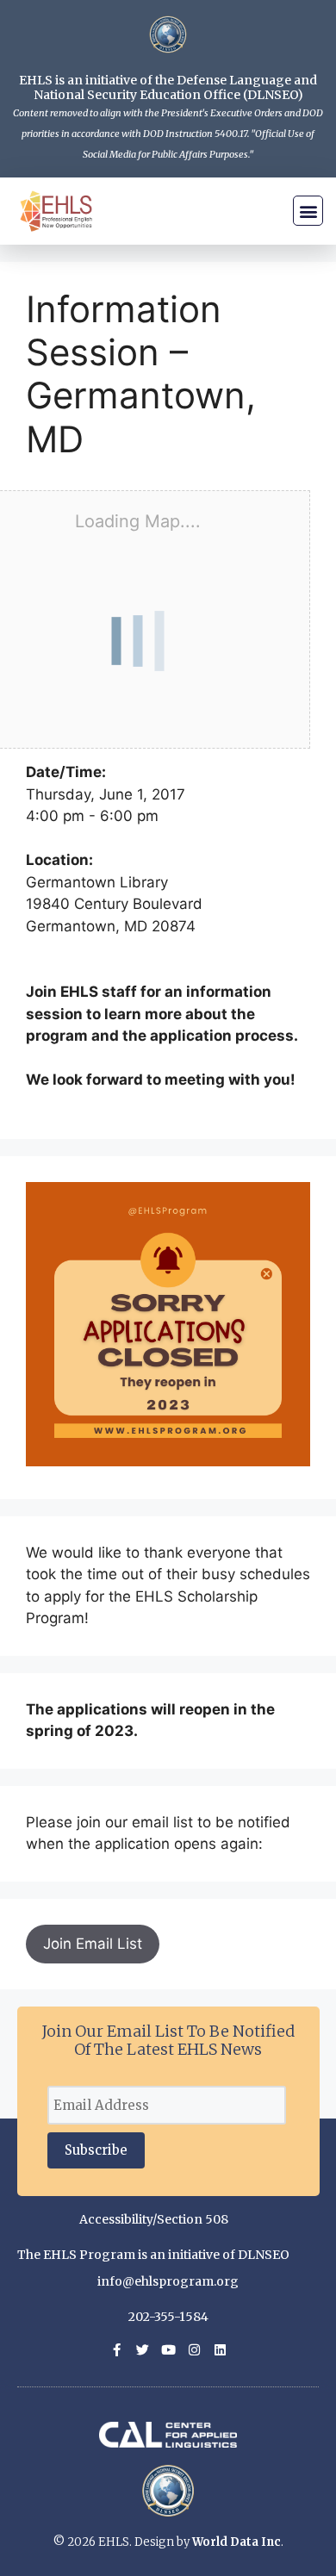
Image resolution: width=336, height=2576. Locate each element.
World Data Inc (236, 2542)
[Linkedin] (220, 2350)
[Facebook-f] (117, 2350)
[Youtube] (168, 2350)
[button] (308, 211)
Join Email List (93, 1944)
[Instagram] (194, 2350)
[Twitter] (143, 2350)
